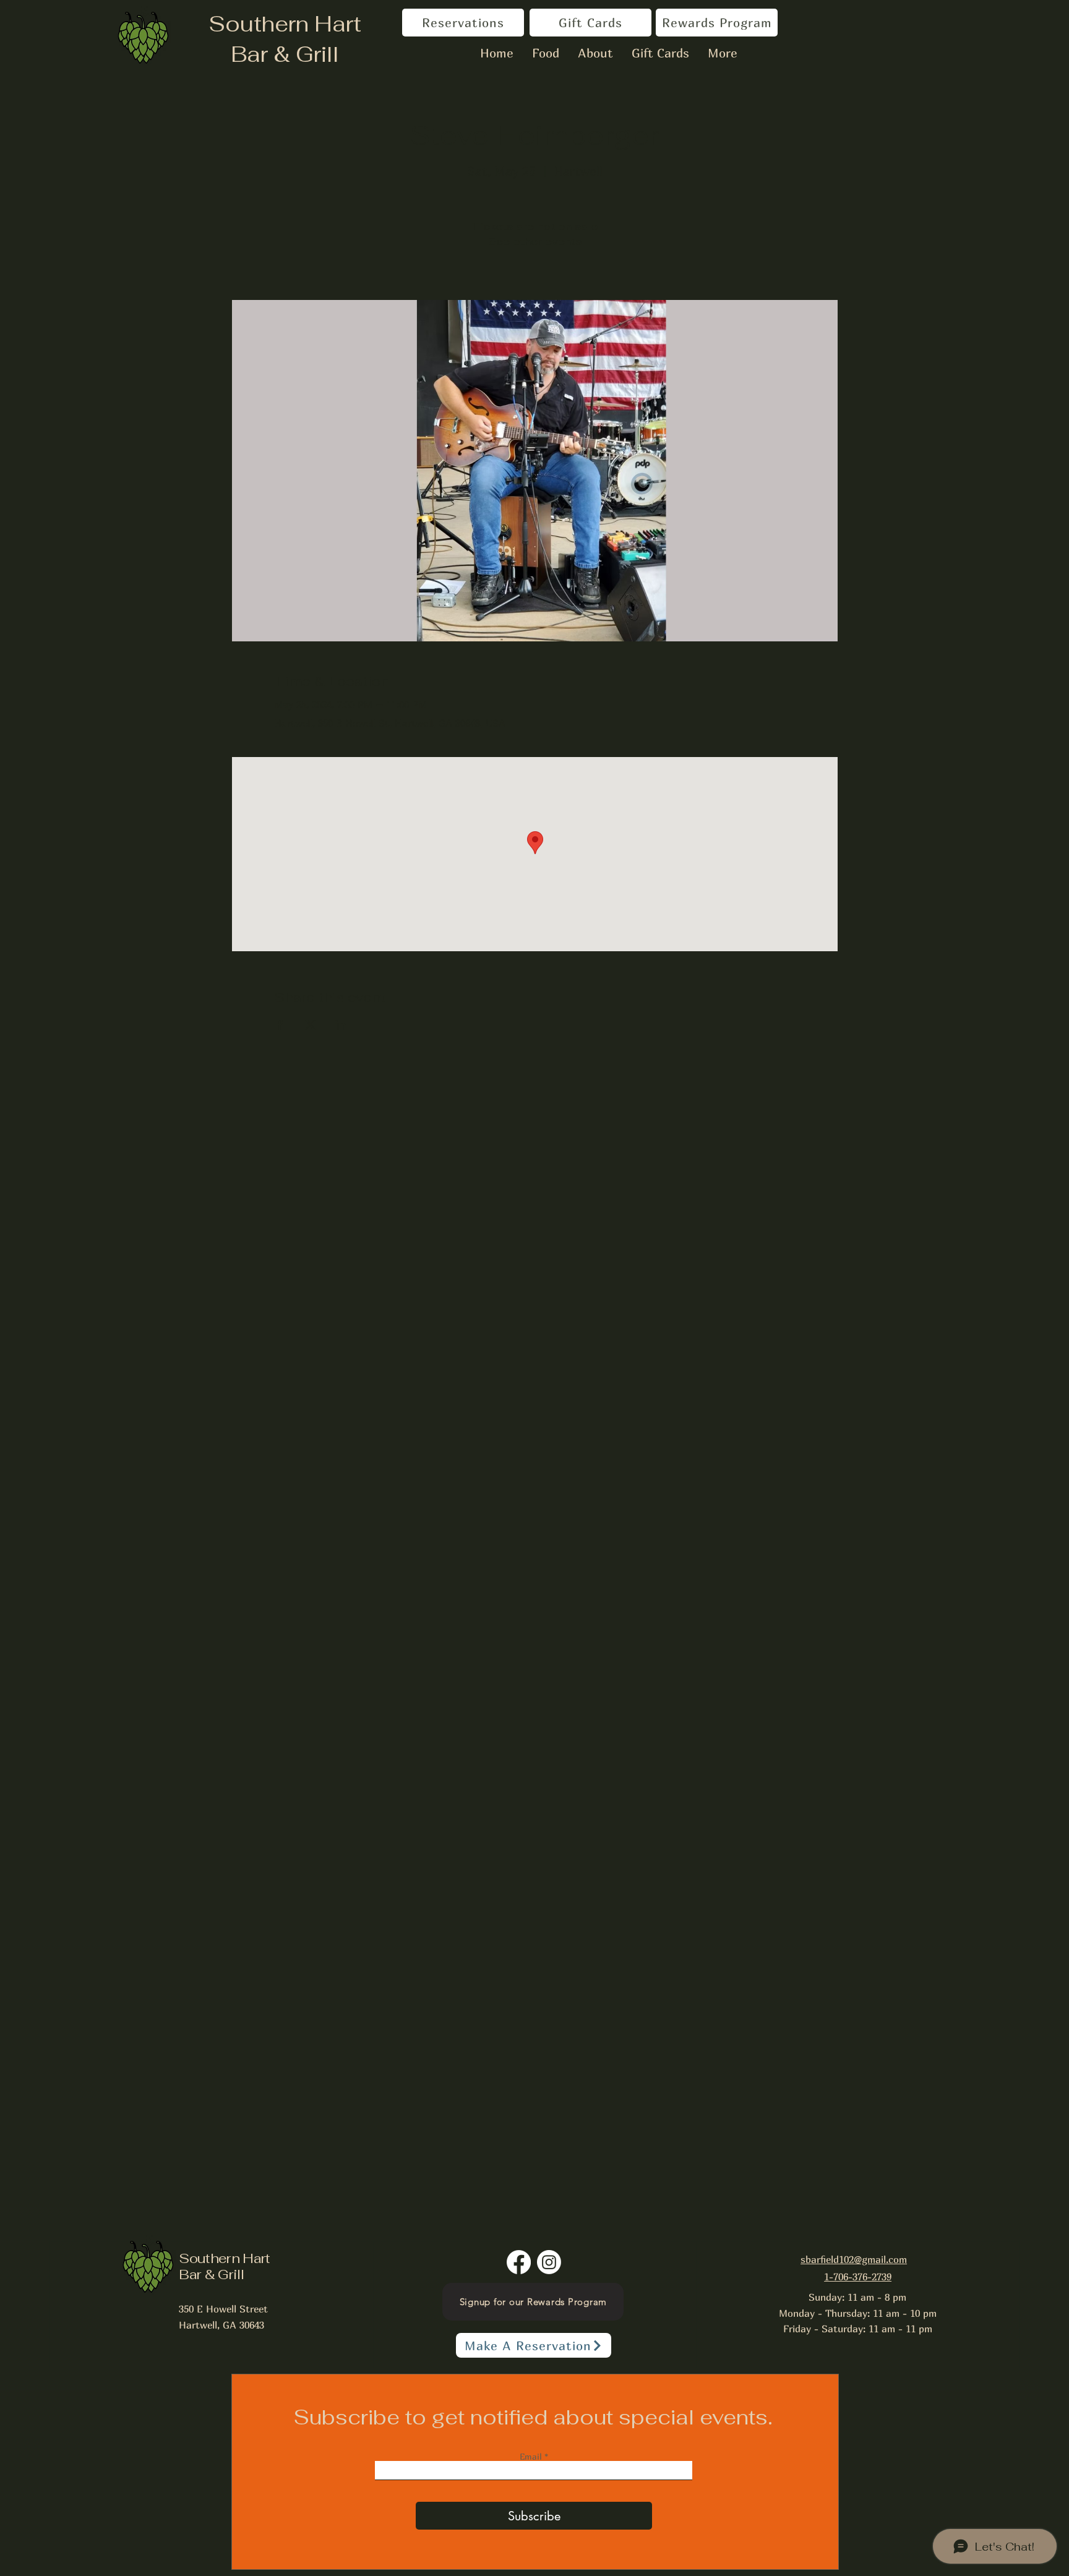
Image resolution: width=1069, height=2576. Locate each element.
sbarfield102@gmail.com (854, 2259)
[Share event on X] (310, 1025)
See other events (535, 242)
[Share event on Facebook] (280, 1025)
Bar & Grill (285, 54)
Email (532, 2457)
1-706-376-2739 (858, 2277)
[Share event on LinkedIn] (341, 1025)
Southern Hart (285, 24)
